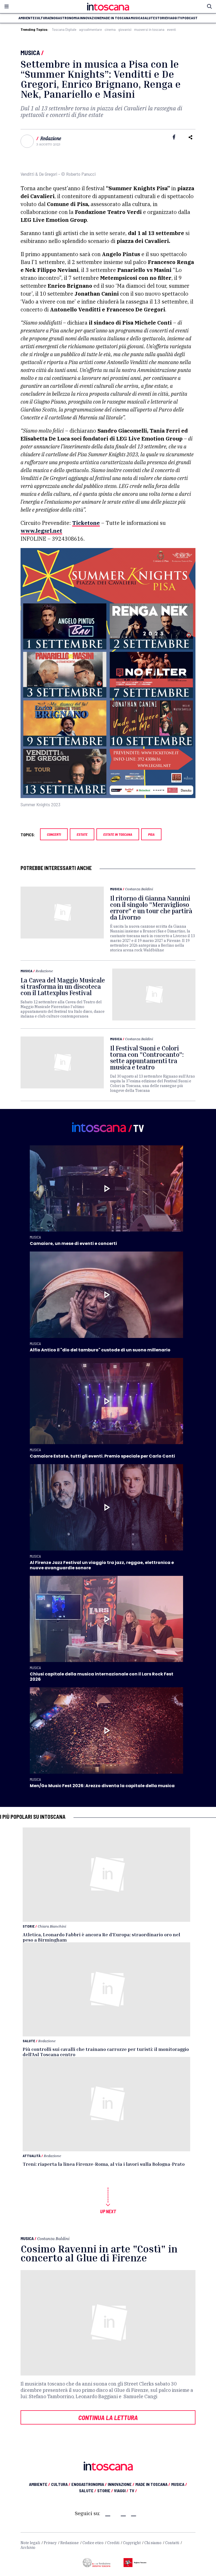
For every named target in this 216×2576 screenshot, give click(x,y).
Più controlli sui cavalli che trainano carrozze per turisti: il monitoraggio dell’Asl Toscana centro (106, 2052)
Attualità (32, 2156)
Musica (30, 53)
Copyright (132, 2543)
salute (149, 18)
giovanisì (125, 30)
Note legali (30, 2543)
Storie (29, 1926)
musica (137, 18)
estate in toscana (118, 834)
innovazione (90, 18)
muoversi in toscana (149, 30)
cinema (110, 30)
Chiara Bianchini (52, 1926)
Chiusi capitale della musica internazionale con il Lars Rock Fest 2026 (102, 1677)
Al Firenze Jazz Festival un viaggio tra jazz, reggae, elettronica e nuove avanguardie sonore (102, 1565)
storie (161, 18)
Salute (29, 2041)
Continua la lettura (108, 2417)
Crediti (113, 2543)
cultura (42, 18)
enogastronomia (64, 18)
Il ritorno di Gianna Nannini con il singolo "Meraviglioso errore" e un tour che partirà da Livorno (151, 908)
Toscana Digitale (64, 30)
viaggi (172, 18)
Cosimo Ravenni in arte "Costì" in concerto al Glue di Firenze (99, 2253)
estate (82, 834)
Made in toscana (116, 18)
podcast (190, 18)
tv (180, 18)
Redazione (51, 138)
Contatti (172, 2543)
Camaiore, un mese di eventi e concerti (73, 1243)
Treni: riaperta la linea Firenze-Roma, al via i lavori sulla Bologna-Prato (104, 2164)
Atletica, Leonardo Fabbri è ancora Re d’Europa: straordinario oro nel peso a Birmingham (101, 1937)
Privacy (50, 2543)
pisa (151, 834)
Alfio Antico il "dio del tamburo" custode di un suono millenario (100, 1350)
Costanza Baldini (139, 889)
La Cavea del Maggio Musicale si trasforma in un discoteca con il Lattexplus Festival (63, 986)
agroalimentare (90, 30)
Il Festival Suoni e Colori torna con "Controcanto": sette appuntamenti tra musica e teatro (147, 1058)
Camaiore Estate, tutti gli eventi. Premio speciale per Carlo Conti (102, 1456)
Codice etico (93, 2543)
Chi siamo (153, 2543)
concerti (54, 834)
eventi (171, 30)
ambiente (26, 18)
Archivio (28, 2548)
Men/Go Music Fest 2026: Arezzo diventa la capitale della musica (102, 1786)
